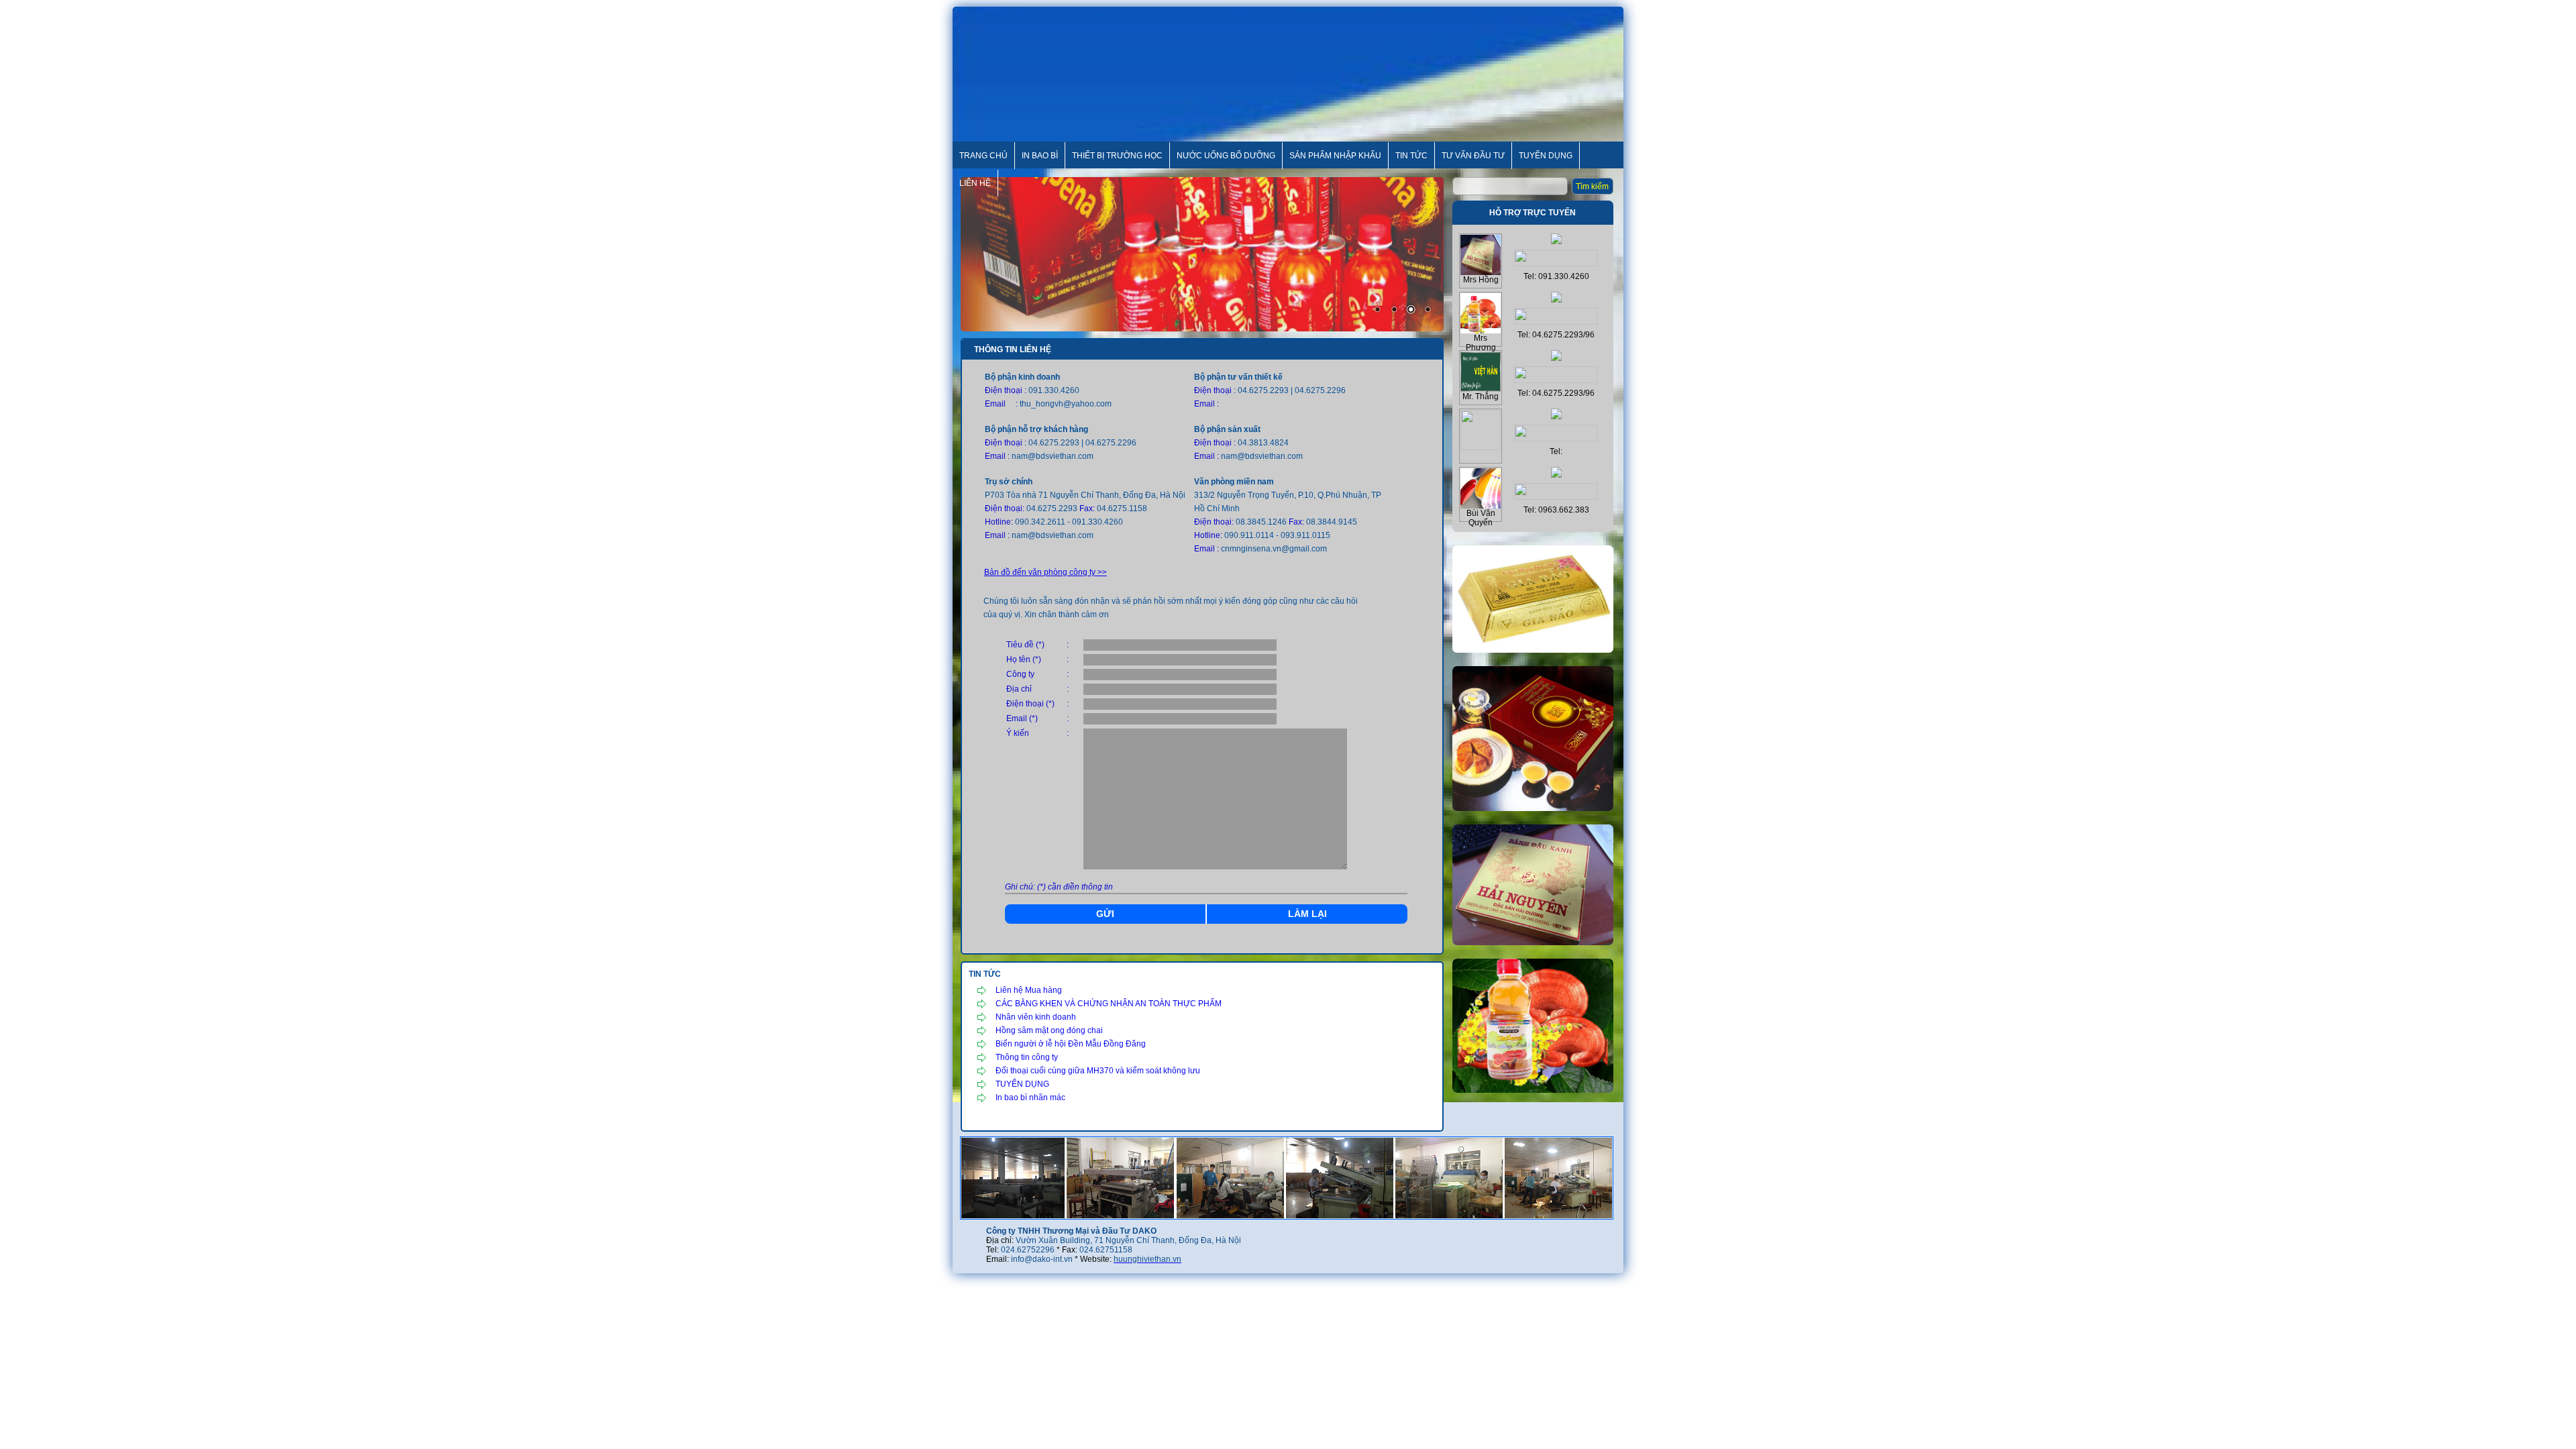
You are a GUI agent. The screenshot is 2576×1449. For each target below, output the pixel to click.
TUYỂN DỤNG (1022, 1084)
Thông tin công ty (1027, 1057)
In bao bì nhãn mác (1030, 1097)
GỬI (1105, 914)
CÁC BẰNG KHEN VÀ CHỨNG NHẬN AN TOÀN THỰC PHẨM (1109, 1004)
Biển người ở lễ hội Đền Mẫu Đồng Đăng (1071, 1044)
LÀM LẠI (1307, 914)
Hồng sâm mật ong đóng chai (1049, 1030)
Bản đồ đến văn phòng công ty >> (1045, 572)
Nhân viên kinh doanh (1036, 1017)
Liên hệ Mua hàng (1029, 990)
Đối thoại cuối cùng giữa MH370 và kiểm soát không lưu (1098, 1071)
